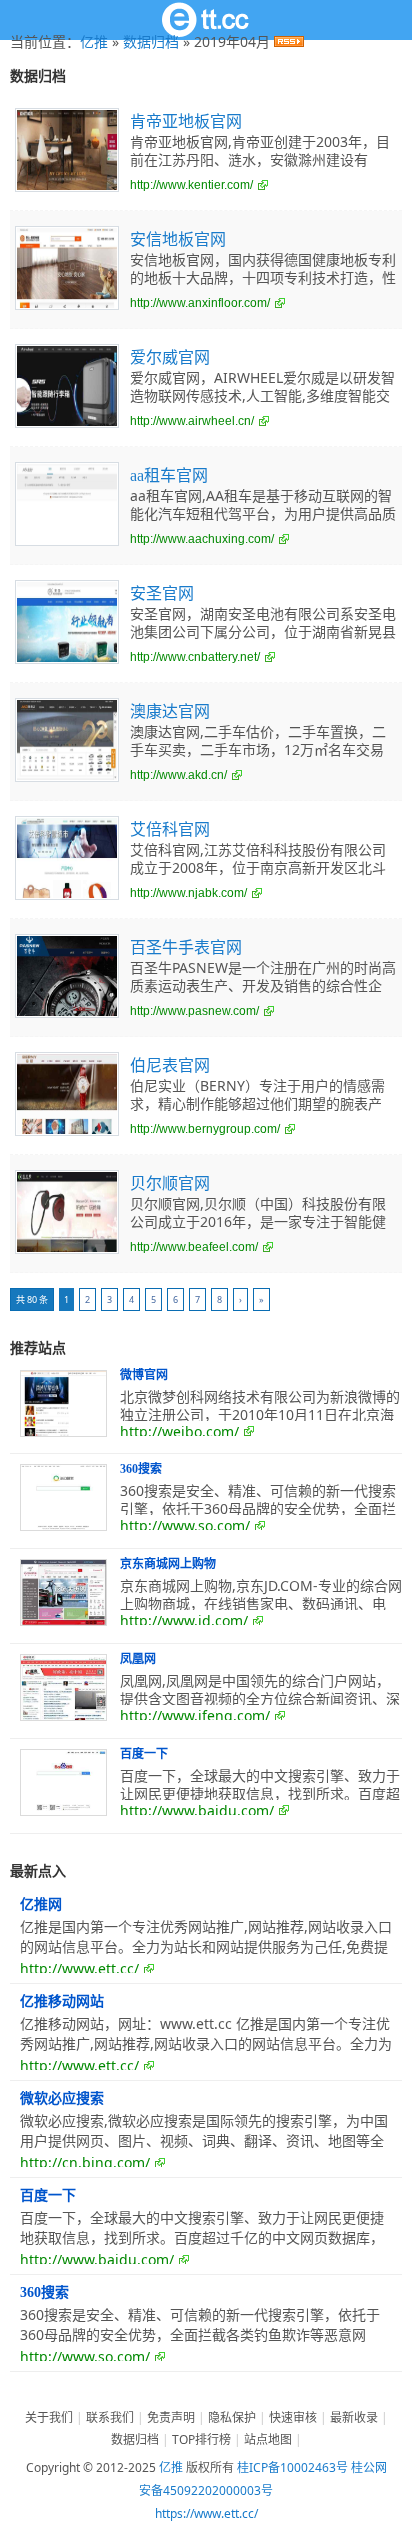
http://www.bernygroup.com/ (205, 1129)
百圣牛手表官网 (186, 947)
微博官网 (144, 1375)
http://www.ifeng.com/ (195, 1715)
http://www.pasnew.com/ (194, 1011)
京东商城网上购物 (168, 1564)
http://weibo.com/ (179, 1431)
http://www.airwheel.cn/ (192, 421)
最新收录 (354, 2417)
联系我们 (110, 2417)
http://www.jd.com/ (184, 1620)
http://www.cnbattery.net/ (195, 657)
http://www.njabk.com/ (188, 893)
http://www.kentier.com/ (191, 185)
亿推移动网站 (62, 2001)
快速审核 (293, 2417)
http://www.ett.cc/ (79, 1968)
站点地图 (268, 2439)
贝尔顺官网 (170, 1183)
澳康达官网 (170, 711)
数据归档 (151, 41)
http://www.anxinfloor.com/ (200, 303)
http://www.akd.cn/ (178, 775)
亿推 (94, 41)
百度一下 (144, 1754)
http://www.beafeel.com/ (194, 1247)
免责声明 (171, 2417)
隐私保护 (232, 2417)
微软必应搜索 (62, 2098)
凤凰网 (138, 1659)
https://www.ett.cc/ (206, 2513)
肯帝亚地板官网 (186, 121)
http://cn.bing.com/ (85, 2162)
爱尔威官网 (170, 357)
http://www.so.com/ (185, 1525)
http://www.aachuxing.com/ (202, 539)
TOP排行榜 (201, 2439)
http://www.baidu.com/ (197, 1810)
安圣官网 (162, 593)
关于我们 (49, 2417)
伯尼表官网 (170, 1065)
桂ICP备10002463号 (292, 2467)
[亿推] (206, 20)
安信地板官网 (178, 239)
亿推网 (41, 1904)
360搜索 (141, 1469)
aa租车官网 (169, 475)
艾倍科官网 (170, 829)
